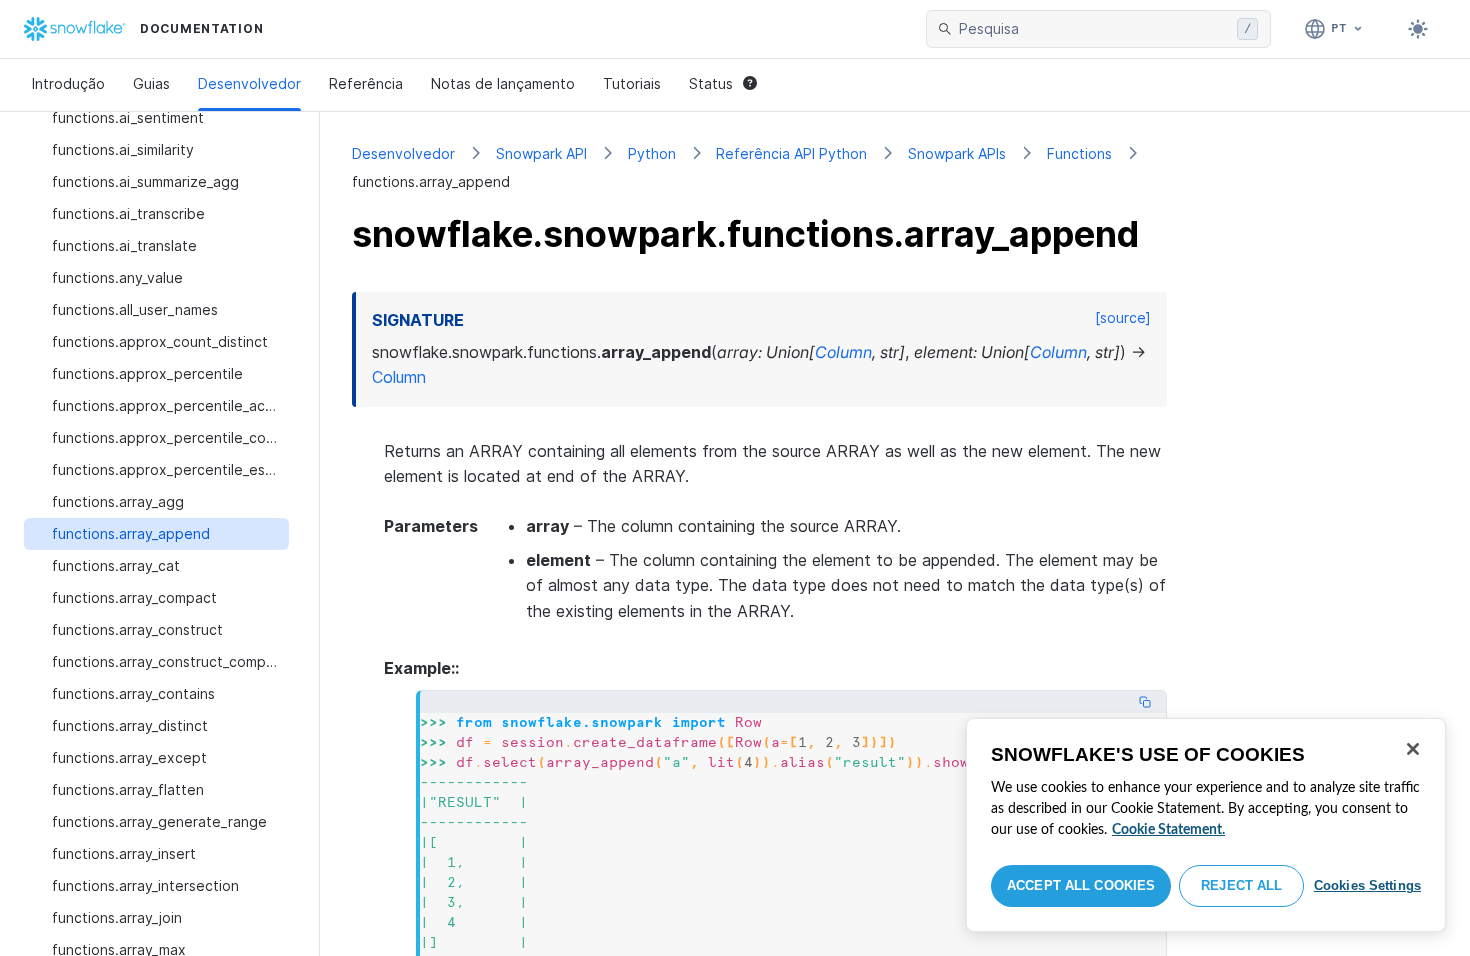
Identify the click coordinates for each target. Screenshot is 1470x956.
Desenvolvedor (249, 83)
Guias (151, 83)
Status (711, 83)
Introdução (68, 83)
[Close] (1413, 749)
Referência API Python (791, 153)
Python (652, 153)
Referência (366, 83)
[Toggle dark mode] (1418, 29)
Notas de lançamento (503, 83)
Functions (1079, 153)
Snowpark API (541, 153)
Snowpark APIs (957, 153)
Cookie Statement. (1168, 830)
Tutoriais (632, 83)
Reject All (1241, 885)
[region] (1206, 825)
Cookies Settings (1367, 885)
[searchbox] (1094, 29)
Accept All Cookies (1081, 885)
